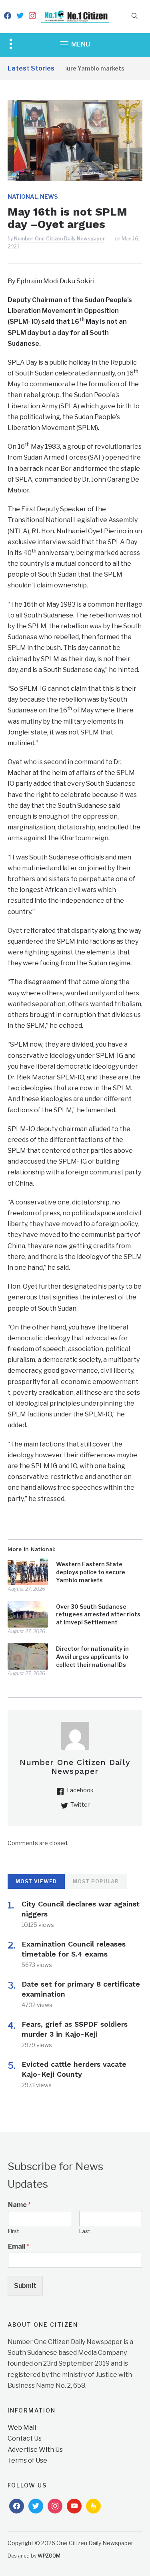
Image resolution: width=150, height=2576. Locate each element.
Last (85, 2231)
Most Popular (96, 1881)
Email (19, 2246)
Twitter (80, 1804)
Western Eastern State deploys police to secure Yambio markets (91, 1572)
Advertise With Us (35, 2450)
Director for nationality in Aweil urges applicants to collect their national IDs (92, 1656)
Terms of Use (27, 2460)
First (13, 2231)
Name (19, 2205)
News (49, 197)
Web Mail (22, 2428)
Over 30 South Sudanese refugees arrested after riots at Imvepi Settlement (98, 1614)
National (23, 197)
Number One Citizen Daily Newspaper (60, 239)
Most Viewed (36, 1881)
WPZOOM (49, 2556)
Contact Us (25, 2438)
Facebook (80, 1790)
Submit (25, 2286)
